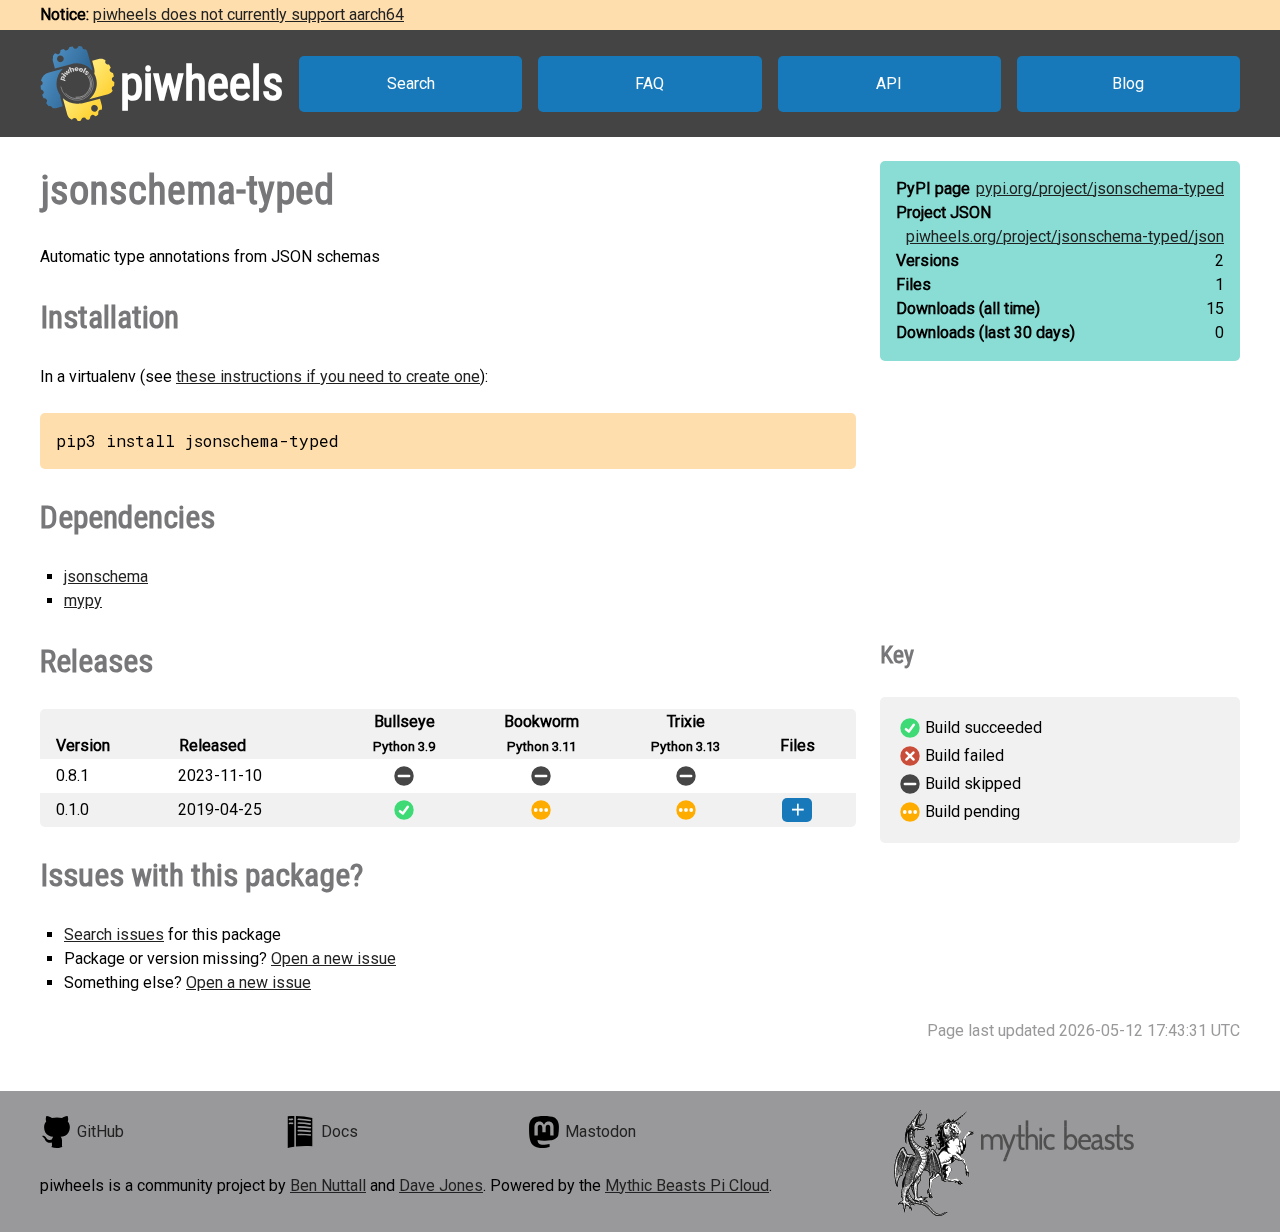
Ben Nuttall (328, 1185)
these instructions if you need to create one (328, 376)
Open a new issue (333, 958)
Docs (339, 1131)
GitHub (100, 1131)
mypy (83, 600)
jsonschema (106, 576)
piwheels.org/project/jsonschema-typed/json (1065, 236)
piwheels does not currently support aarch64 (248, 14)
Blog (1128, 83)
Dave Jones (441, 1185)
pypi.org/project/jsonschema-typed (1100, 188)
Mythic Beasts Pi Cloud (687, 1185)
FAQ (649, 83)
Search (411, 83)
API (889, 83)
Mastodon (600, 1131)
